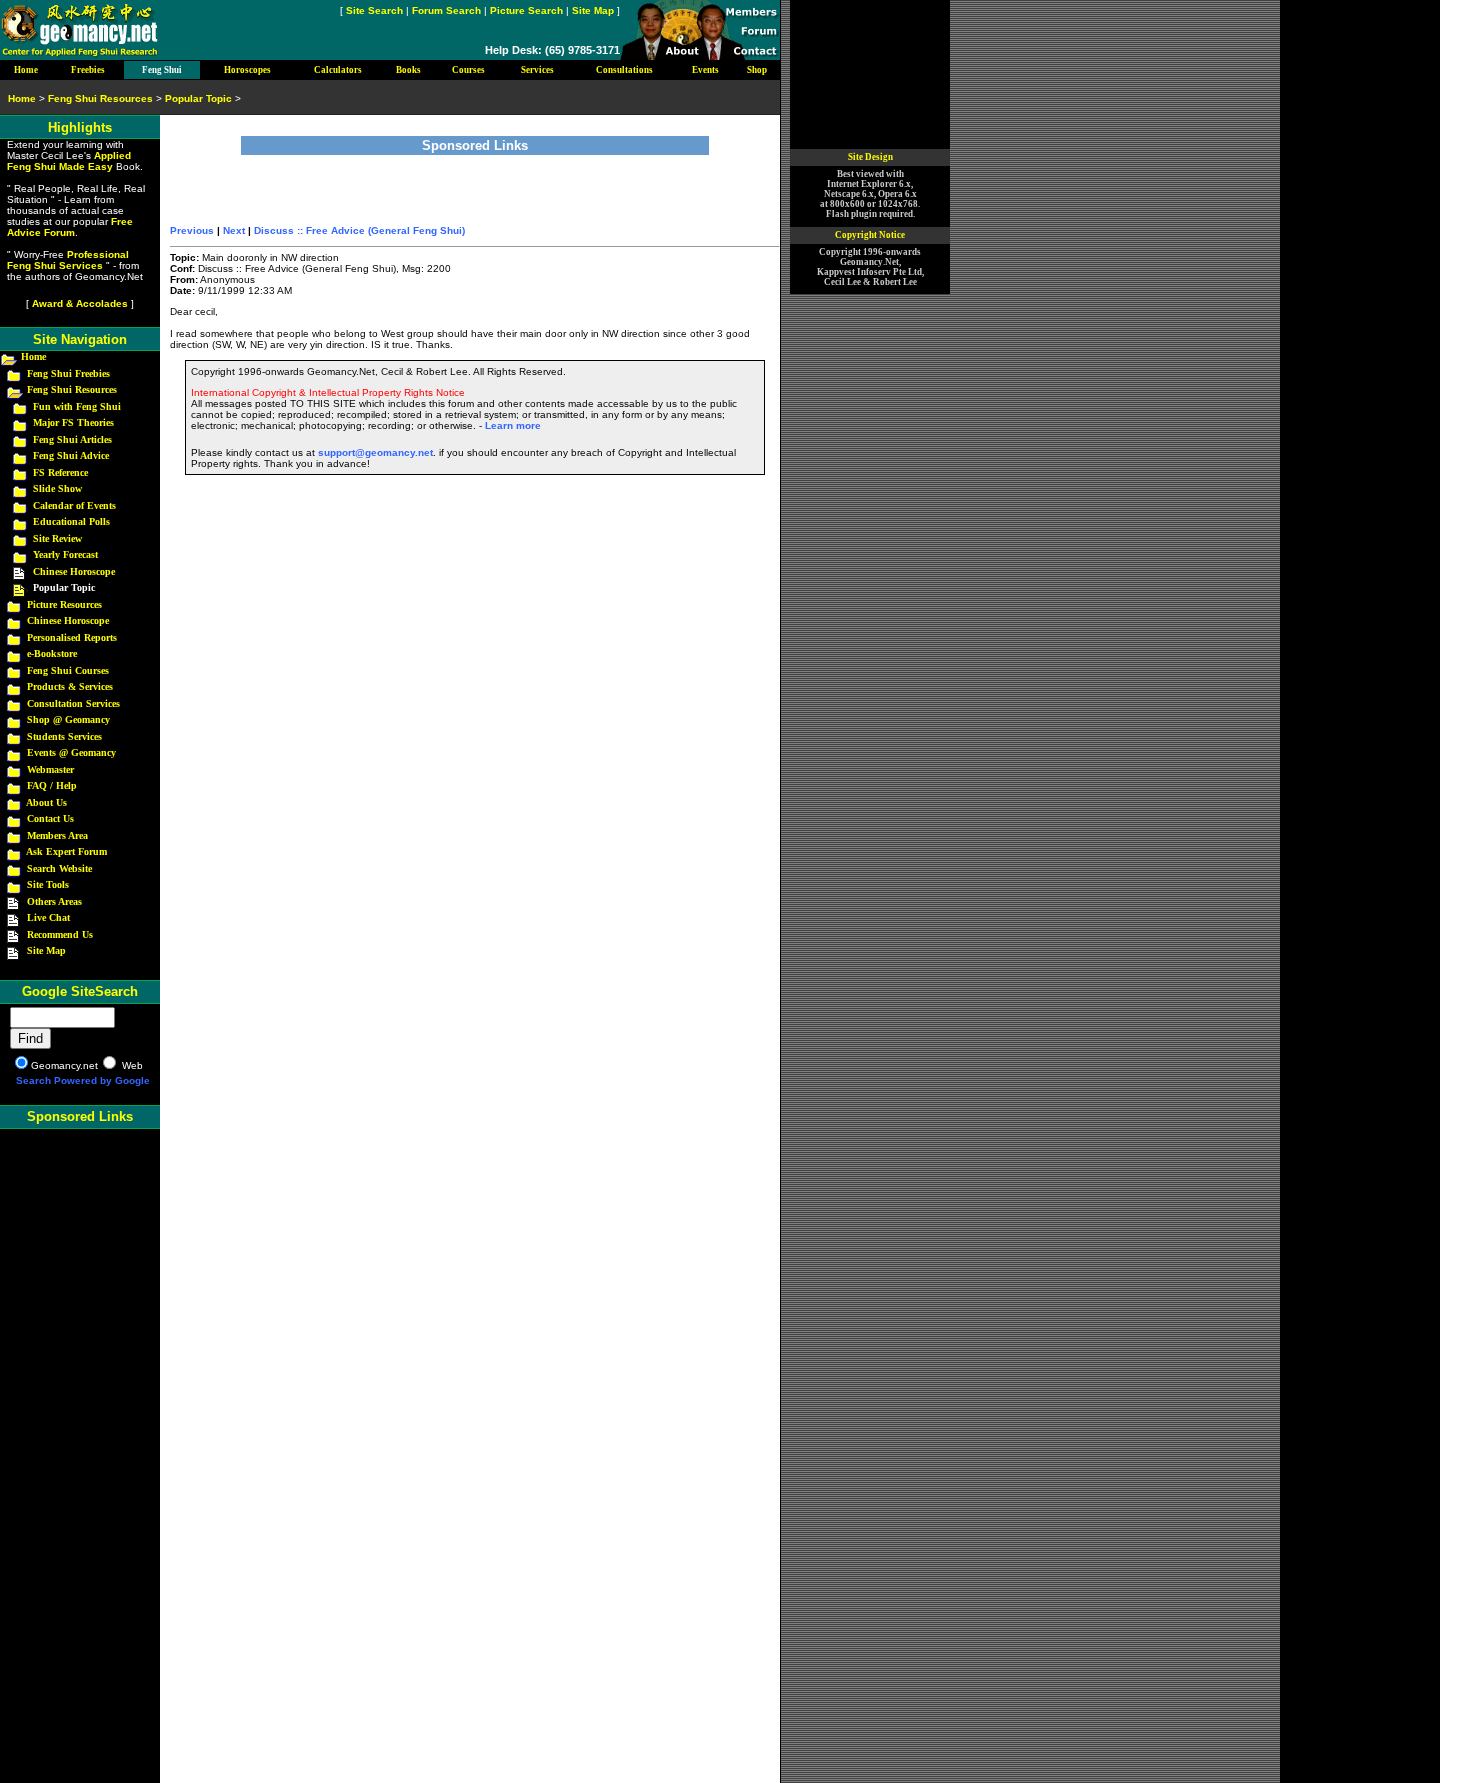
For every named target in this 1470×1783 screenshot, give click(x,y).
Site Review (57, 538)
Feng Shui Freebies (68, 373)
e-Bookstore (52, 653)
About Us (46, 802)
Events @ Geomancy (71, 752)
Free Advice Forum (70, 227)
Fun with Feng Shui (77, 406)
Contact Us (50, 818)
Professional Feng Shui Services (68, 260)
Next (234, 230)
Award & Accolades (80, 303)
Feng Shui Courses (68, 670)
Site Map (593, 10)
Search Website (59, 868)
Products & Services (70, 686)
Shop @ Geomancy (68, 719)
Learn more (513, 425)
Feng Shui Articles (72, 439)
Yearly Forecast (65, 554)
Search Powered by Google (83, 1080)
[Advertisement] (475, 185)
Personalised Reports (72, 637)
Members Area (57, 835)
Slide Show (57, 488)
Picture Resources (64, 604)
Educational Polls (71, 521)
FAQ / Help (52, 785)
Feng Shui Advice (71, 455)
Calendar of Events (74, 505)
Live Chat (48, 917)
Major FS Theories (73, 422)
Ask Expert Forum (66, 851)
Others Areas (54, 901)
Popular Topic (198, 98)
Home (33, 356)
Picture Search (526, 10)
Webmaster (50, 769)
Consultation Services (73, 703)
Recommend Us (60, 934)
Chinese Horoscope (74, 571)
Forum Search (446, 10)
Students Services (64, 736)
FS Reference (60, 472)
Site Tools (48, 884)
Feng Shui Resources (72, 389)
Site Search (374, 10)
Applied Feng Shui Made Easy (69, 161)
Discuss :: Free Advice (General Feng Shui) (359, 230)
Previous (192, 230)
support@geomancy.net (375, 452)
